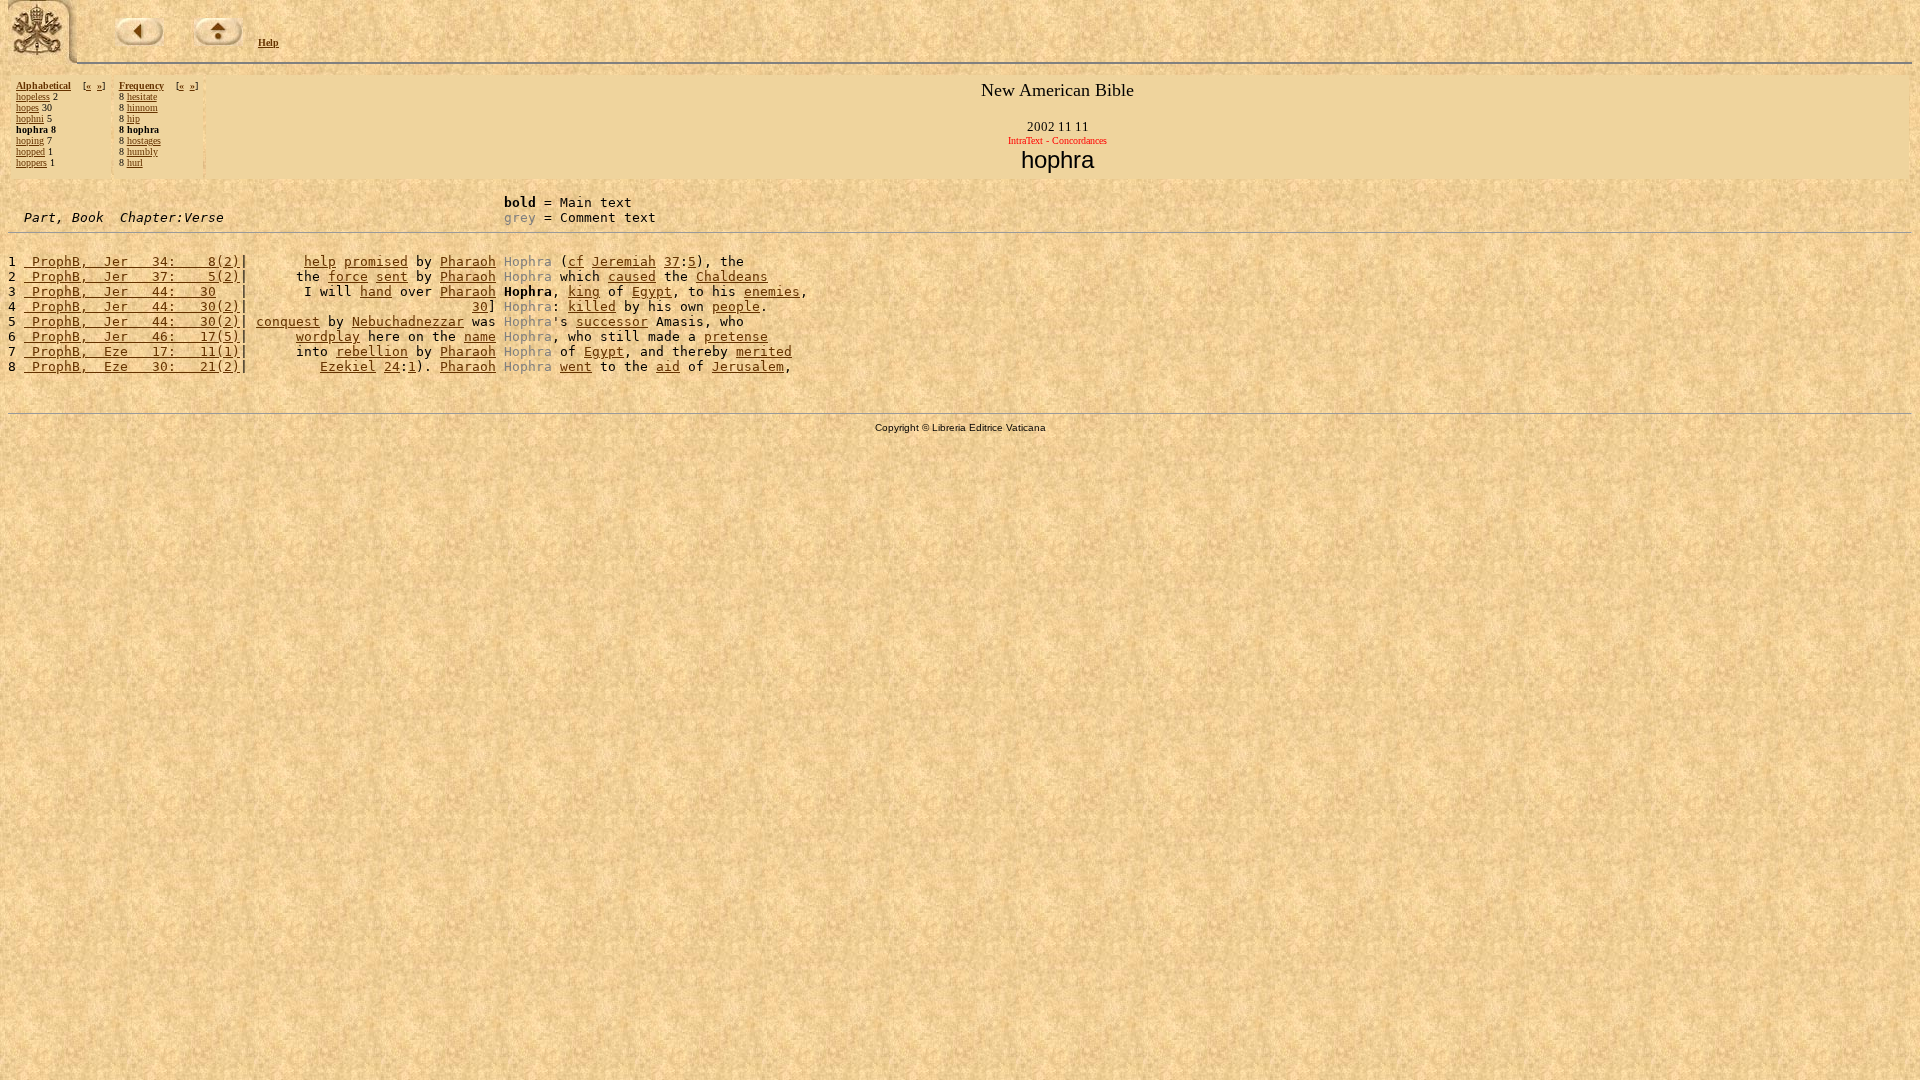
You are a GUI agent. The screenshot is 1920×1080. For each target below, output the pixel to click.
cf (576, 261)
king (584, 291)
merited (764, 351)
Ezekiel (348, 366)
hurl (135, 162)
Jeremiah (624, 261)
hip (133, 118)
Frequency (141, 85)
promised (376, 261)
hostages (144, 140)
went (576, 366)
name (480, 336)
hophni (30, 118)
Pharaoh (468, 261)
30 (480, 306)
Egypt (652, 291)
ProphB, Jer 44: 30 (120, 291)
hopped (30, 151)
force (348, 276)
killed (592, 306)
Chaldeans (732, 276)
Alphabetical (43, 85)
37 (672, 261)
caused (632, 276)
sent (392, 276)
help (320, 261)
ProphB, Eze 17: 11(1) (132, 351)
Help (268, 42)
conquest (288, 321)
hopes (27, 107)
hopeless (33, 96)
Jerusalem (748, 366)
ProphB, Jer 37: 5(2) (132, 276)
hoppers (31, 162)
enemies (772, 291)
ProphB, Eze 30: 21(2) (132, 366)
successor (612, 321)
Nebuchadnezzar (408, 321)
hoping (30, 140)
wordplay (328, 336)
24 (392, 366)
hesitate (142, 96)
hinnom (142, 107)
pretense (736, 336)
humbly (142, 151)
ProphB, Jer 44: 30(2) (132, 306)
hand (376, 291)
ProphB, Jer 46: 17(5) (132, 336)
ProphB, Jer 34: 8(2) (132, 261)
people (736, 306)
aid (668, 366)
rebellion (372, 351)
